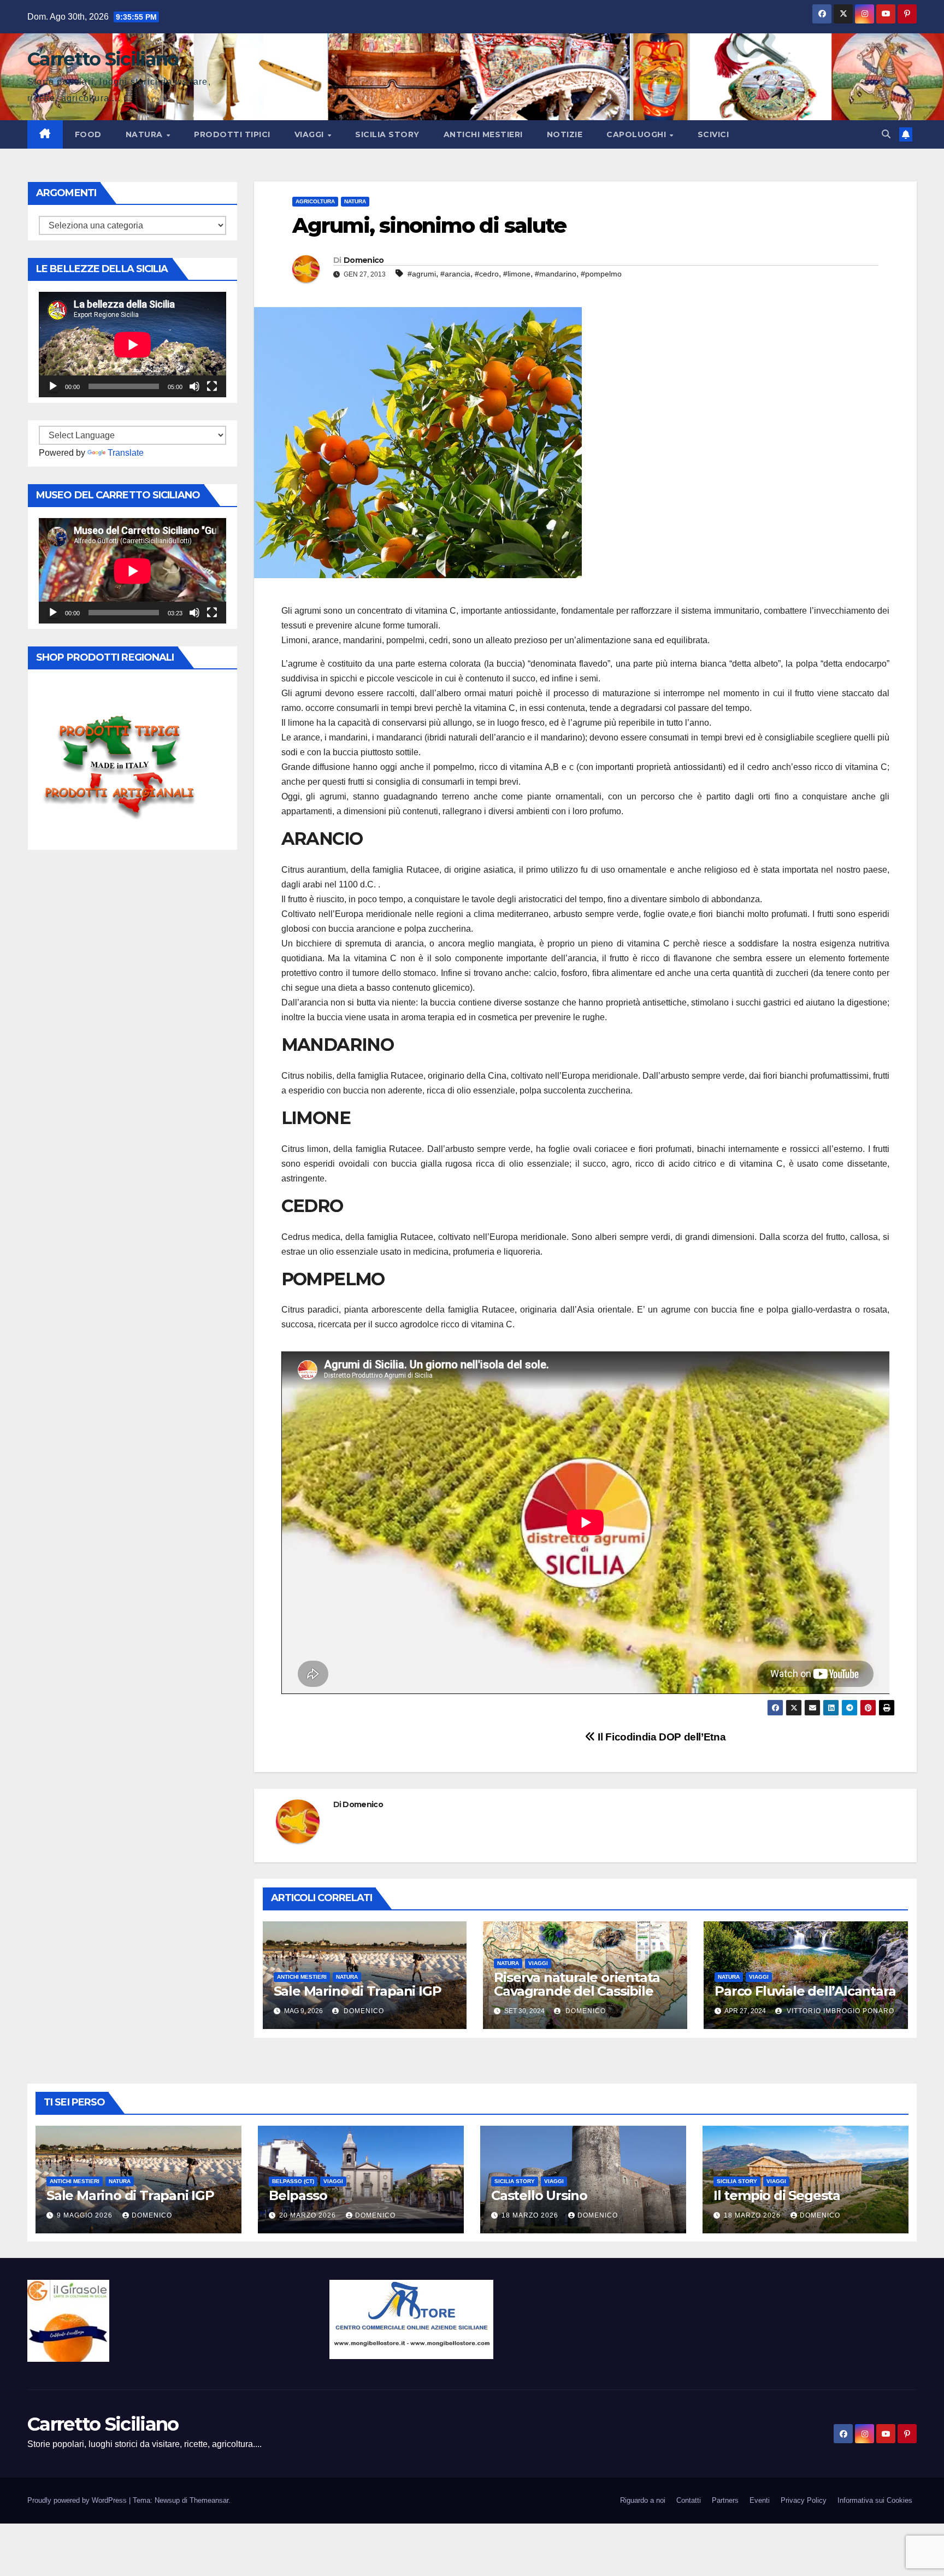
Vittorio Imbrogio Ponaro (839, 2011)
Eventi (760, 2500)
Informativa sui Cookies (875, 2500)
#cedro (487, 274)
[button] (886, 134)
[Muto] (194, 386)
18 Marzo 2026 (531, 2215)
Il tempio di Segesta (777, 2195)
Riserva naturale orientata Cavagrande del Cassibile (577, 1984)
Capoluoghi (638, 134)
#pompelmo (601, 274)
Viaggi (311, 134)
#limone (517, 274)
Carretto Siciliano (103, 59)
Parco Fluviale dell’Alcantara (805, 1991)
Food (88, 134)
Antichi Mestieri (483, 134)
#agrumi (422, 274)
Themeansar (209, 2500)
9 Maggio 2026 (86, 2215)
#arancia (455, 274)
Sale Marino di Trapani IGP (358, 1991)
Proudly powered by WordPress (78, 2500)
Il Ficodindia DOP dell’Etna (660, 1737)
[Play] (53, 386)
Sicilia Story (387, 134)
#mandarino (556, 274)
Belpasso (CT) (293, 2181)
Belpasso (298, 2195)
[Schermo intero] (212, 386)
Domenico (364, 260)
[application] (132, 345)
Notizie (565, 134)
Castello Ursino (539, 2195)
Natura (146, 134)
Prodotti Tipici (232, 134)
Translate (126, 453)
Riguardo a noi (643, 2500)
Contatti (689, 2500)
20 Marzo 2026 (309, 2215)
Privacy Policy (804, 2500)
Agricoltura (315, 201)
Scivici (713, 134)
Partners (725, 2500)
